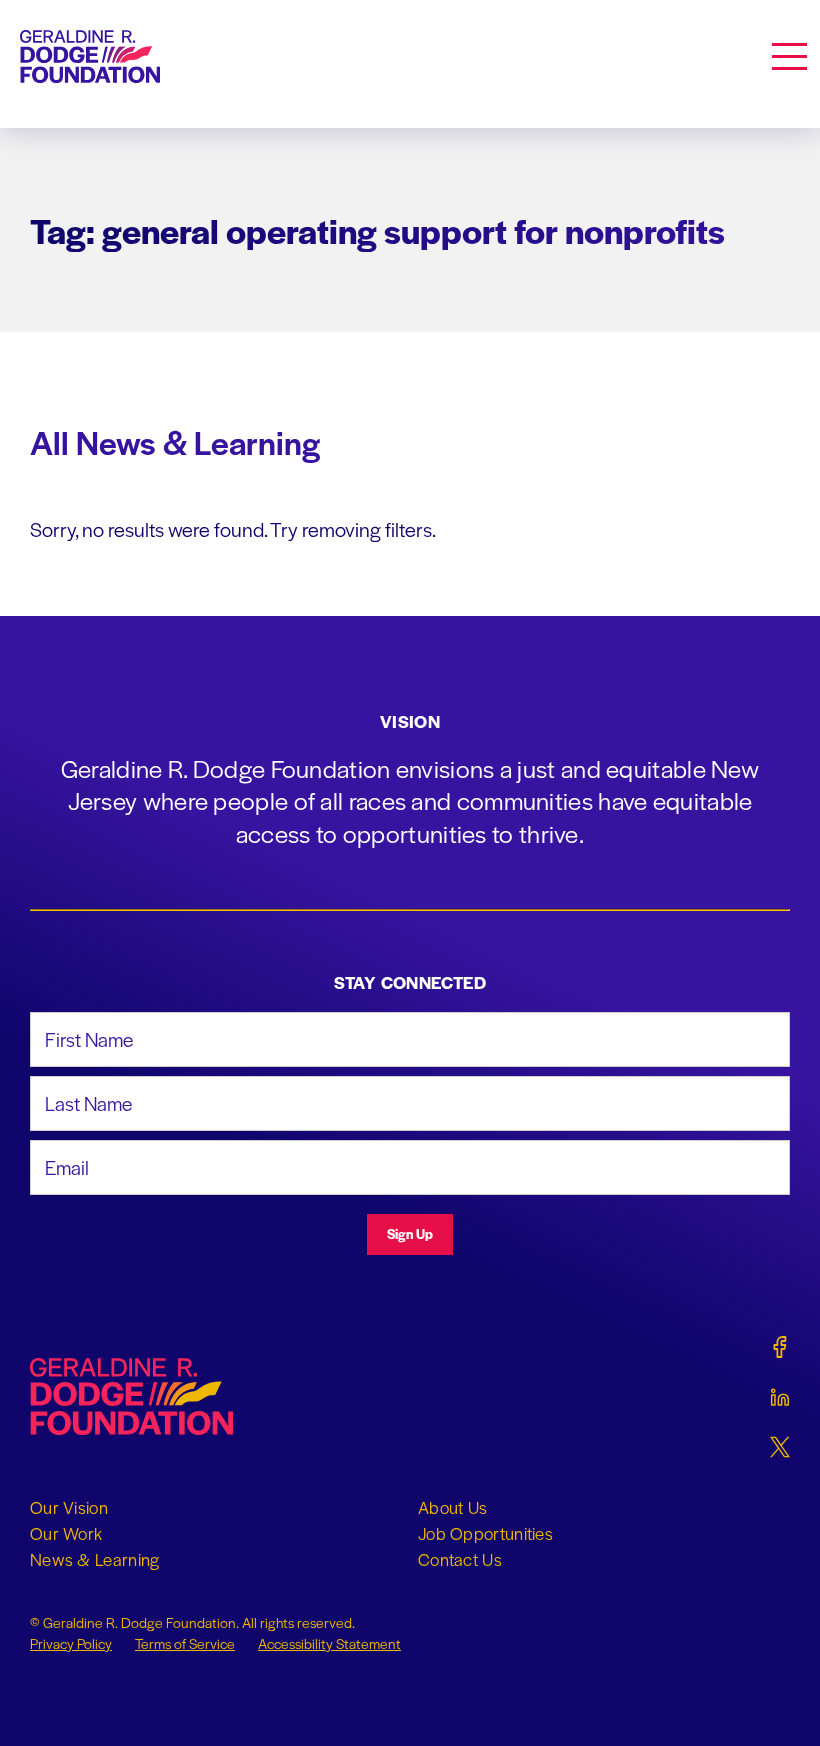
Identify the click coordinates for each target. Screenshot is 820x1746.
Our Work (66, 1533)
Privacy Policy (71, 1643)
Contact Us (460, 1559)
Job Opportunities (485, 1533)
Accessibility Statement (329, 1643)
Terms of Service (185, 1643)
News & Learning (95, 1559)
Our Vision (69, 1507)
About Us (452, 1507)
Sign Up (410, 1233)
